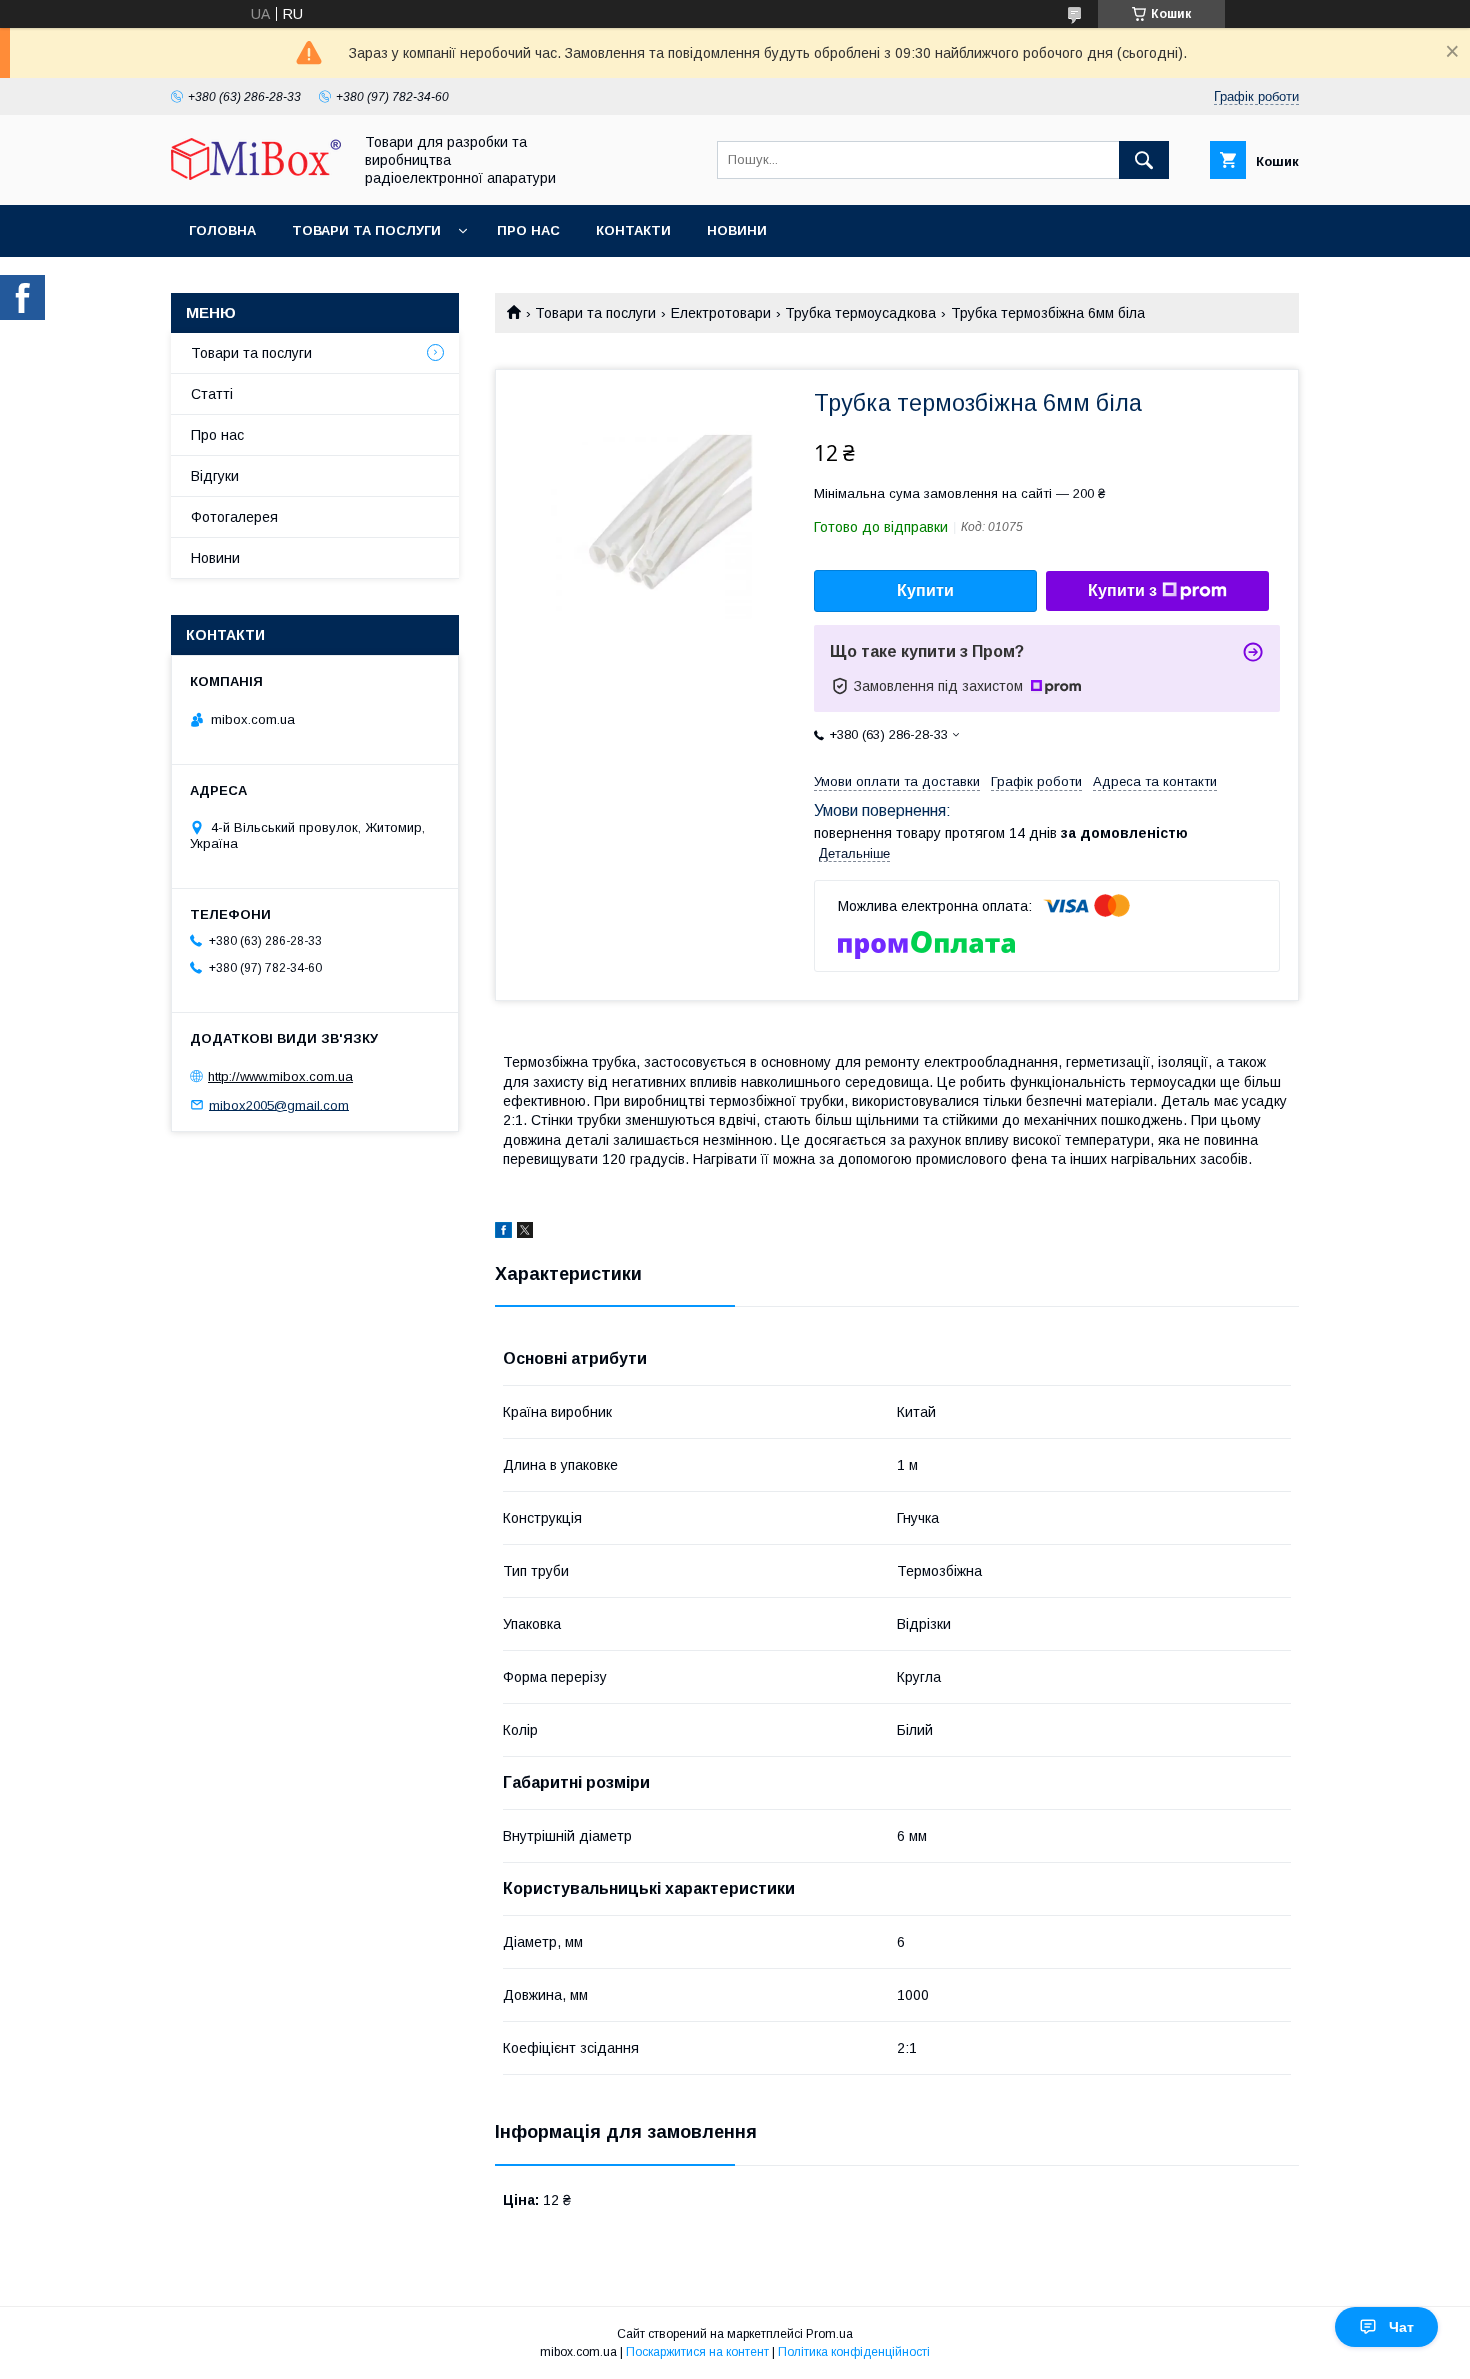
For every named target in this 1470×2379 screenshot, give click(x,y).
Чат (1401, 2327)
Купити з (1122, 590)
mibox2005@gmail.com (279, 1104)
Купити (925, 590)
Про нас (528, 230)
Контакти (633, 230)
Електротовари (721, 313)
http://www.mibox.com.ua (280, 1076)
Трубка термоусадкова (860, 313)
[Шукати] (1144, 160)
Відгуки (215, 476)
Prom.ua (829, 2334)
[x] (525, 1233)
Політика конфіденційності (854, 2352)
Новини (737, 230)
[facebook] (503, 1233)
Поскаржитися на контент (697, 2352)
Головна (222, 230)
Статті (212, 394)
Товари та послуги (366, 230)
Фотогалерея (234, 517)
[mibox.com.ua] (256, 175)
